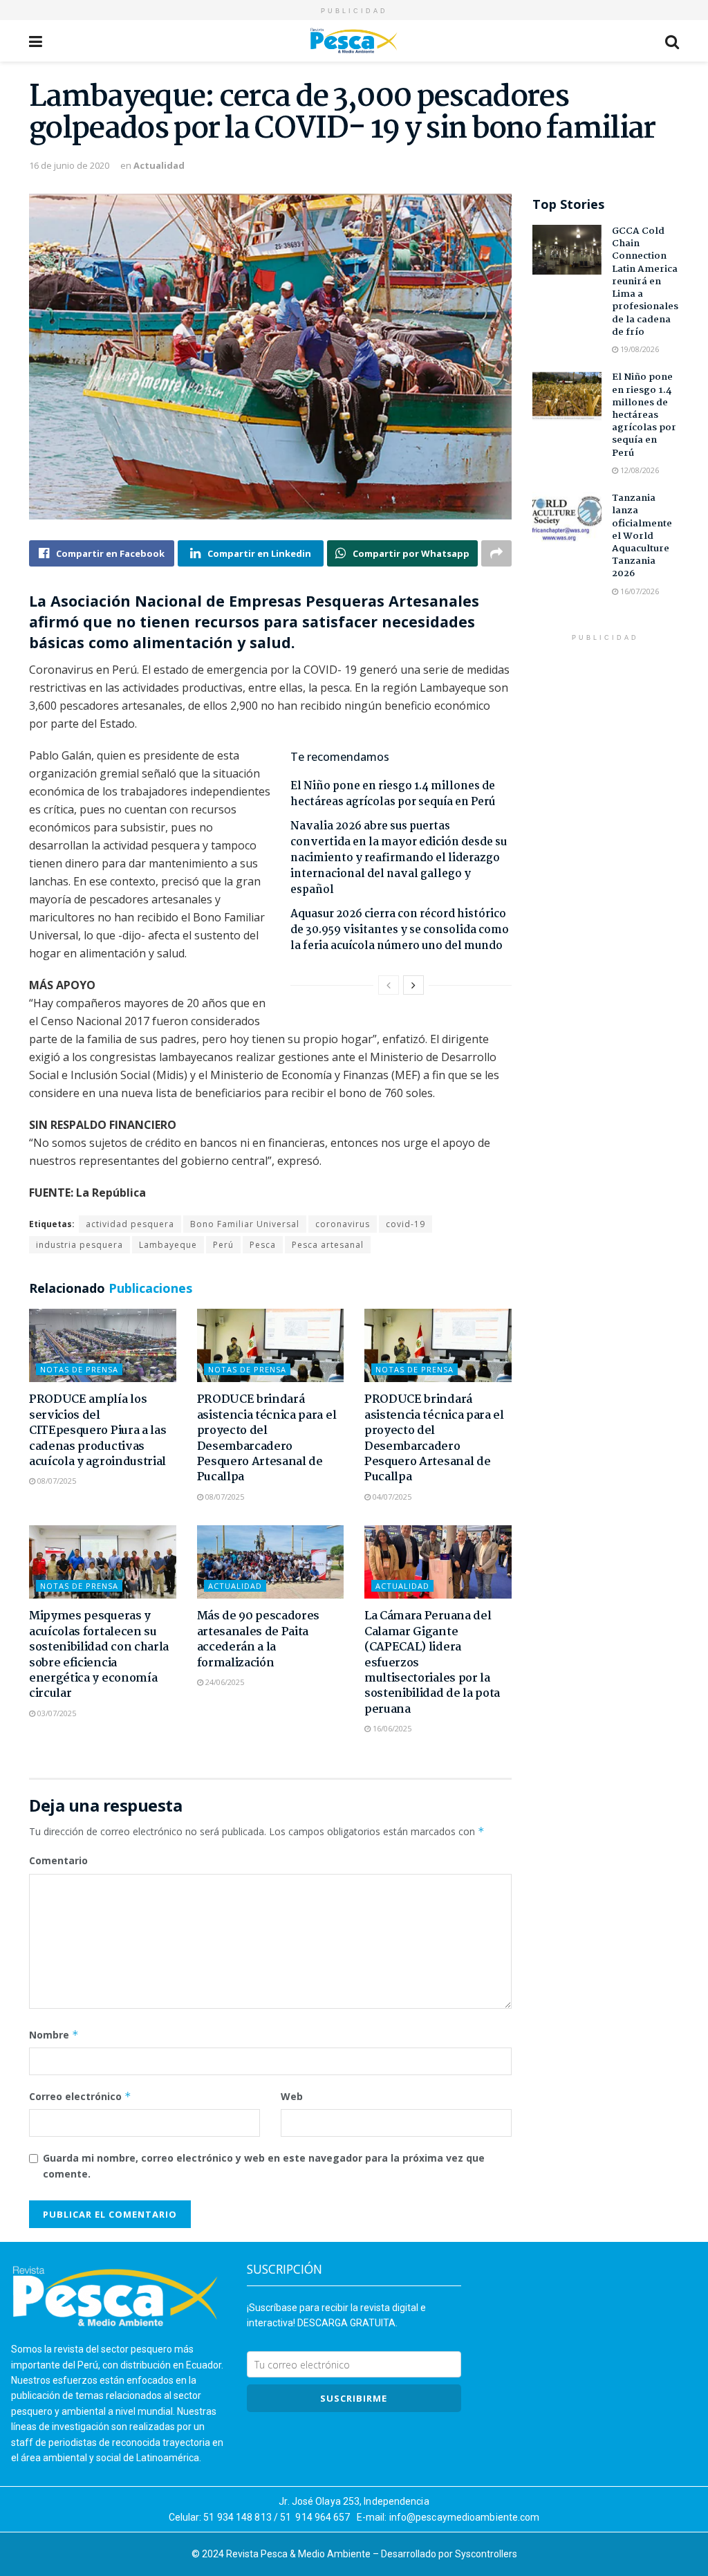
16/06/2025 (391, 1728)
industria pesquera (80, 1245)
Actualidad (159, 165)
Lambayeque (168, 1245)
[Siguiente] (413, 985)
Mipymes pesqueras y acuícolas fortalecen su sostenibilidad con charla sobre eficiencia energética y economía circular (99, 1655)
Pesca (263, 1245)
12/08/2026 (639, 470)
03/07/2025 (56, 1713)
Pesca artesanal (328, 1245)
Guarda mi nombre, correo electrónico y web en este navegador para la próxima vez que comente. (264, 2165)
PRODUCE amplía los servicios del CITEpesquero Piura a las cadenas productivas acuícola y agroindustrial (97, 1431)
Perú (223, 1245)
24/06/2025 (224, 1682)
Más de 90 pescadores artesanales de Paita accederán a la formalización (259, 1639)
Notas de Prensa (79, 1369)
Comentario (58, 1860)
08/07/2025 (56, 1481)
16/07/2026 (639, 591)
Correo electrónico (80, 2096)
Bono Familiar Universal (245, 1224)
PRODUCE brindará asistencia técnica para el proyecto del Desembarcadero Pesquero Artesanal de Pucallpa (267, 1438)
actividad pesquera (130, 1224)
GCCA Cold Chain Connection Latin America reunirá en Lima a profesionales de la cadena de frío (645, 282)
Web (292, 2096)
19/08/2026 (639, 349)
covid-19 (406, 1224)
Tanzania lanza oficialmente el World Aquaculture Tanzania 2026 (642, 536)
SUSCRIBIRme (354, 2398)
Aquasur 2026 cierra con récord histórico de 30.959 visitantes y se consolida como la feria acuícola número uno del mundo (400, 930)
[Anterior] (389, 985)
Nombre (54, 2035)
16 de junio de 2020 (69, 165)
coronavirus (343, 1224)
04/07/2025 (391, 1497)
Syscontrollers (486, 2554)
